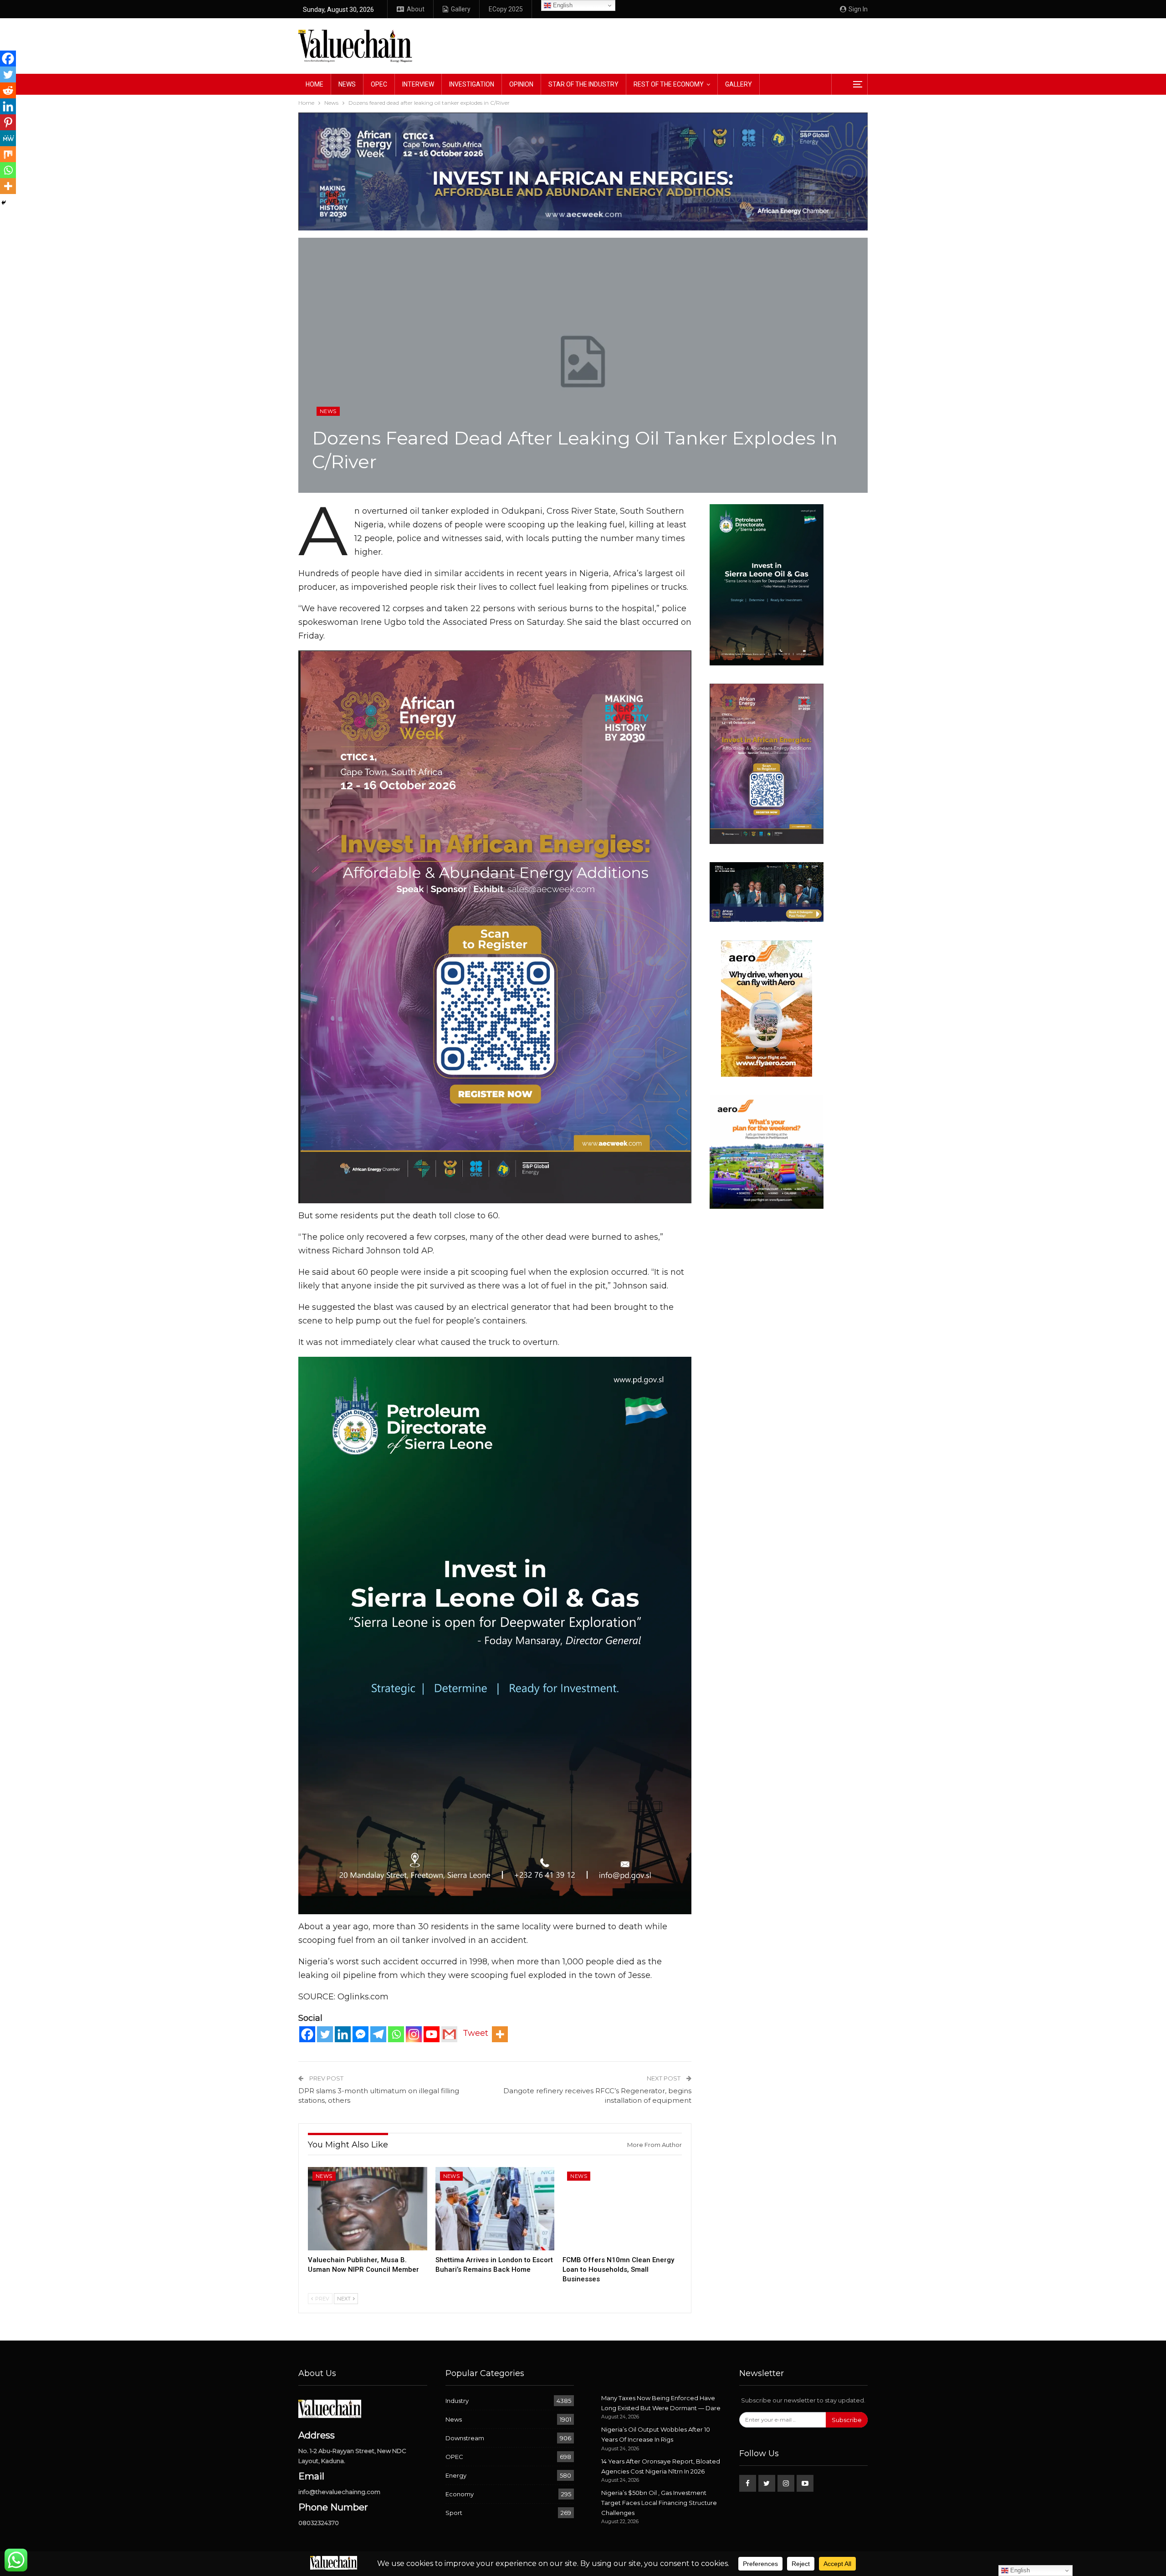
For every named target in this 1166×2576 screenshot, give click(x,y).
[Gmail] (449, 2034)
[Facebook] (307, 2034)
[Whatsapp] (396, 2034)
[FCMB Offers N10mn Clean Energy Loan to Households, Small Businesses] (622, 2209)
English (562, 5)
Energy (456, 2475)
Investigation (472, 84)
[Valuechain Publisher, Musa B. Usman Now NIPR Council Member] (368, 2209)
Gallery (461, 9)
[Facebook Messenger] (361, 2034)
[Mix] (8, 154)
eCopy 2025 (506, 9)
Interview (418, 84)
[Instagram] (414, 2034)
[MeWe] (8, 138)
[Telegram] (378, 2034)
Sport (454, 2513)
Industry (457, 2401)
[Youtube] (432, 2034)
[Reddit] (8, 90)
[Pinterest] (8, 122)
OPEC (379, 84)
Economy (460, 2494)
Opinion (521, 84)
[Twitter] (325, 2034)
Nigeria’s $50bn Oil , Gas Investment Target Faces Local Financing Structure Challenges (659, 2503)
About (416, 9)
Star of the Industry (583, 84)
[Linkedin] (343, 2034)
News (347, 84)
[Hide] (4, 203)
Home (315, 84)
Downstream (465, 2438)
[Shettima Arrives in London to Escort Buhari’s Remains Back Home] (495, 2209)
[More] (500, 2034)
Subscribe (847, 2420)
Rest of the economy (669, 84)
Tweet (476, 2033)
